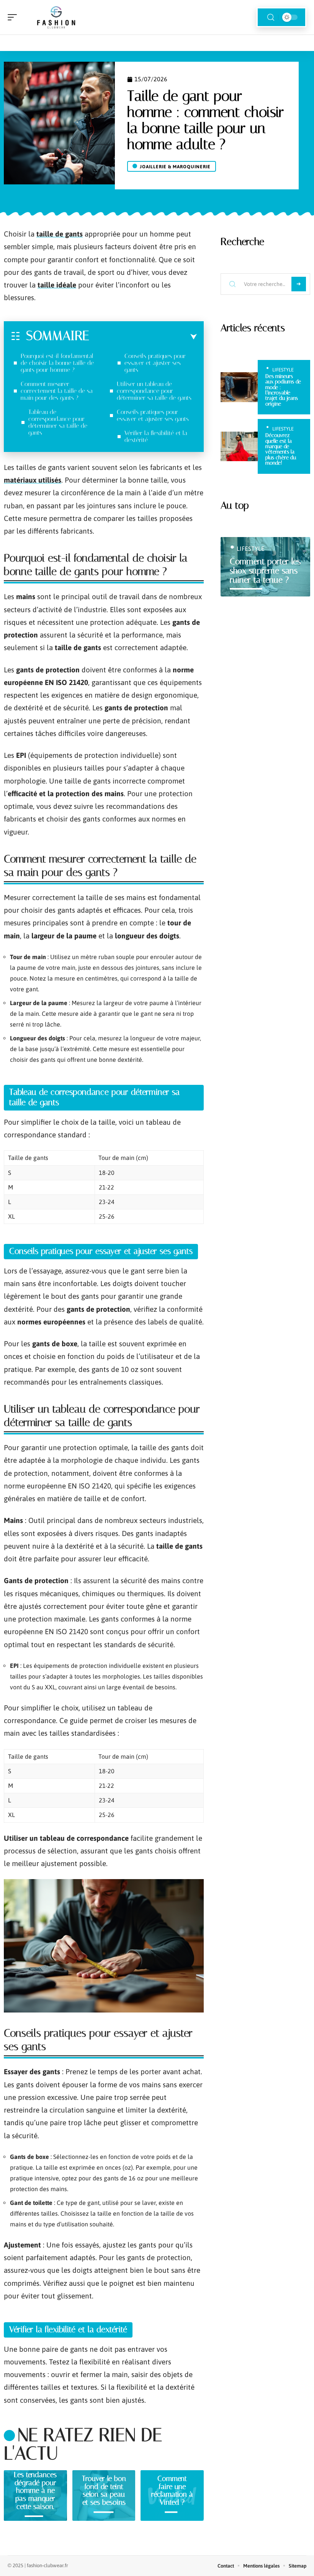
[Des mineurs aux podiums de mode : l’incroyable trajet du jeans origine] (239, 387)
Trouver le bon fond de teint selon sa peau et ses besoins (104, 2490)
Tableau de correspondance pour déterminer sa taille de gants (58, 422)
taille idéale (57, 285)
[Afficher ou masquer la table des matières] (143, 337)
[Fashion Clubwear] (55, 17)
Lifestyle (283, 370)
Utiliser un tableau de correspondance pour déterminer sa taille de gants (154, 391)
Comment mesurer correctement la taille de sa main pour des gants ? (57, 391)
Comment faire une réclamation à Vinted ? (172, 2490)
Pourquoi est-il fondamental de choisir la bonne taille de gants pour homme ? (57, 363)
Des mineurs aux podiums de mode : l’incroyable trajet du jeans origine (283, 390)
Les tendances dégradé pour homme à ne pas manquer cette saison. (35, 2491)
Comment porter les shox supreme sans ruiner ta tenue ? (265, 571)
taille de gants (60, 234)
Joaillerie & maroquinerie (175, 167)
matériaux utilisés (33, 480)
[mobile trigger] (14, 17)
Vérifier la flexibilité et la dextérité (156, 436)
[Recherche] (271, 17)
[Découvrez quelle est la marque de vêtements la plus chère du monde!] (239, 447)
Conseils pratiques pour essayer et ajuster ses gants (155, 363)
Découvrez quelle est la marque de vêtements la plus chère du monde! (281, 449)
